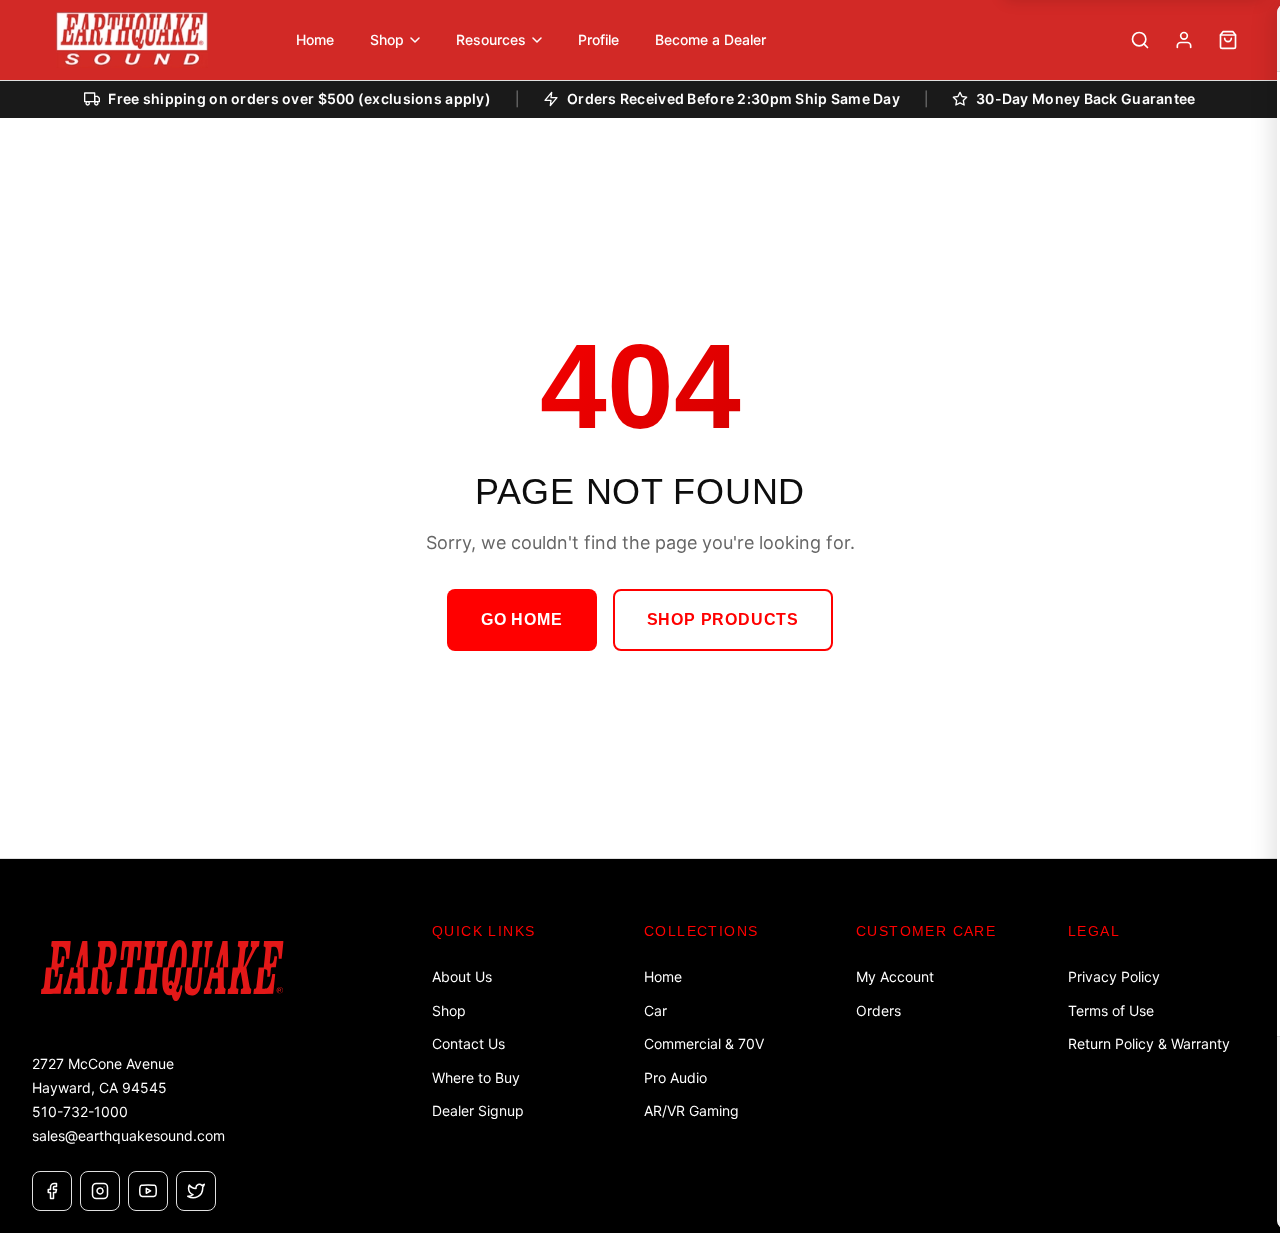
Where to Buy (476, 1077)
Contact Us (468, 1043)
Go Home (522, 619)
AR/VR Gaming (691, 1110)
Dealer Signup (478, 1110)
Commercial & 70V (704, 1043)
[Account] (1184, 40)
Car (655, 1010)
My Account (895, 976)
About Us (462, 976)
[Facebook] (52, 1191)
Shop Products (723, 619)
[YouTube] (148, 1191)
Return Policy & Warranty (1149, 1043)
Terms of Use (1111, 1010)
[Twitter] (196, 1191)
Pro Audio (675, 1077)
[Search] (1140, 40)
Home (663, 976)
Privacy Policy (1114, 976)
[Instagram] (100, 1191)
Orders (878, 1010)
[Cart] (1228, 40)
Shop (449, 1010)
